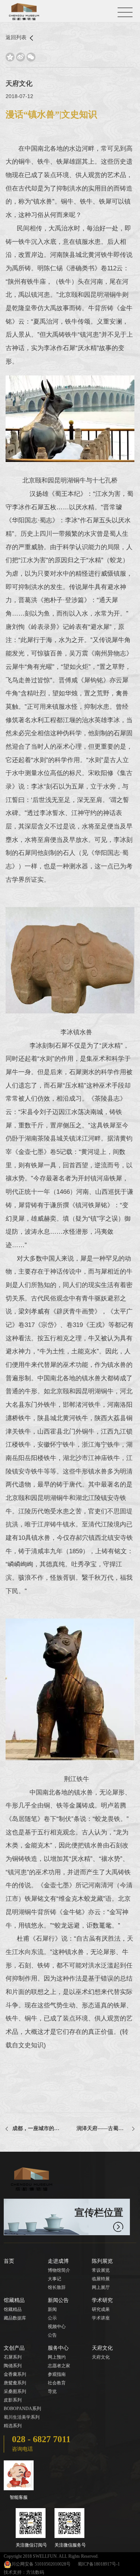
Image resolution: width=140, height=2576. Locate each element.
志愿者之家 (59, 2366)
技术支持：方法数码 (24, 2572)
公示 (52, 2318)
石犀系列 (13, 2357)
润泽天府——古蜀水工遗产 (105, 2128)
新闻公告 (58, 2300)
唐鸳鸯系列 (15, 2383)
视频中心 (57, 2327)
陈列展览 (102, 2261)
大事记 (55, 2279)
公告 (52, 2335)
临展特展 (101, 2279)
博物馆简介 (59, 2270)
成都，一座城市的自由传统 (38, 2128)
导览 (52, 2391)
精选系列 (13, 2426)
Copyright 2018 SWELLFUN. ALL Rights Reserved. (51, 2556)
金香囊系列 (15, 2374)
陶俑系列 (13, 2366)
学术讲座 (101, 2318)
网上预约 (57, 2357)
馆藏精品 (14, 2300)
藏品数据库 (15, 2318)
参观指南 (57, 2374)
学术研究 (102, 2300)
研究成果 (101, 2309)
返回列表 (17, 37)
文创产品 (14, 2348)
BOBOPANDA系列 (22, 2409)
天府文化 (102, 2348)
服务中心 (58, 2348)
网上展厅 (101, 2287)
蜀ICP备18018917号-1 (99, 2564)
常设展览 (101, 2270)
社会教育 (57, 2383)
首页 (9, 2261)
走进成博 (58, 2261)
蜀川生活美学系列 (22, 2417)
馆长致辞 (57, 2287)
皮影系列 (13, 2400)
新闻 (52, 2309)
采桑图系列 (15, 2391)
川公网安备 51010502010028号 (41, 2564)
